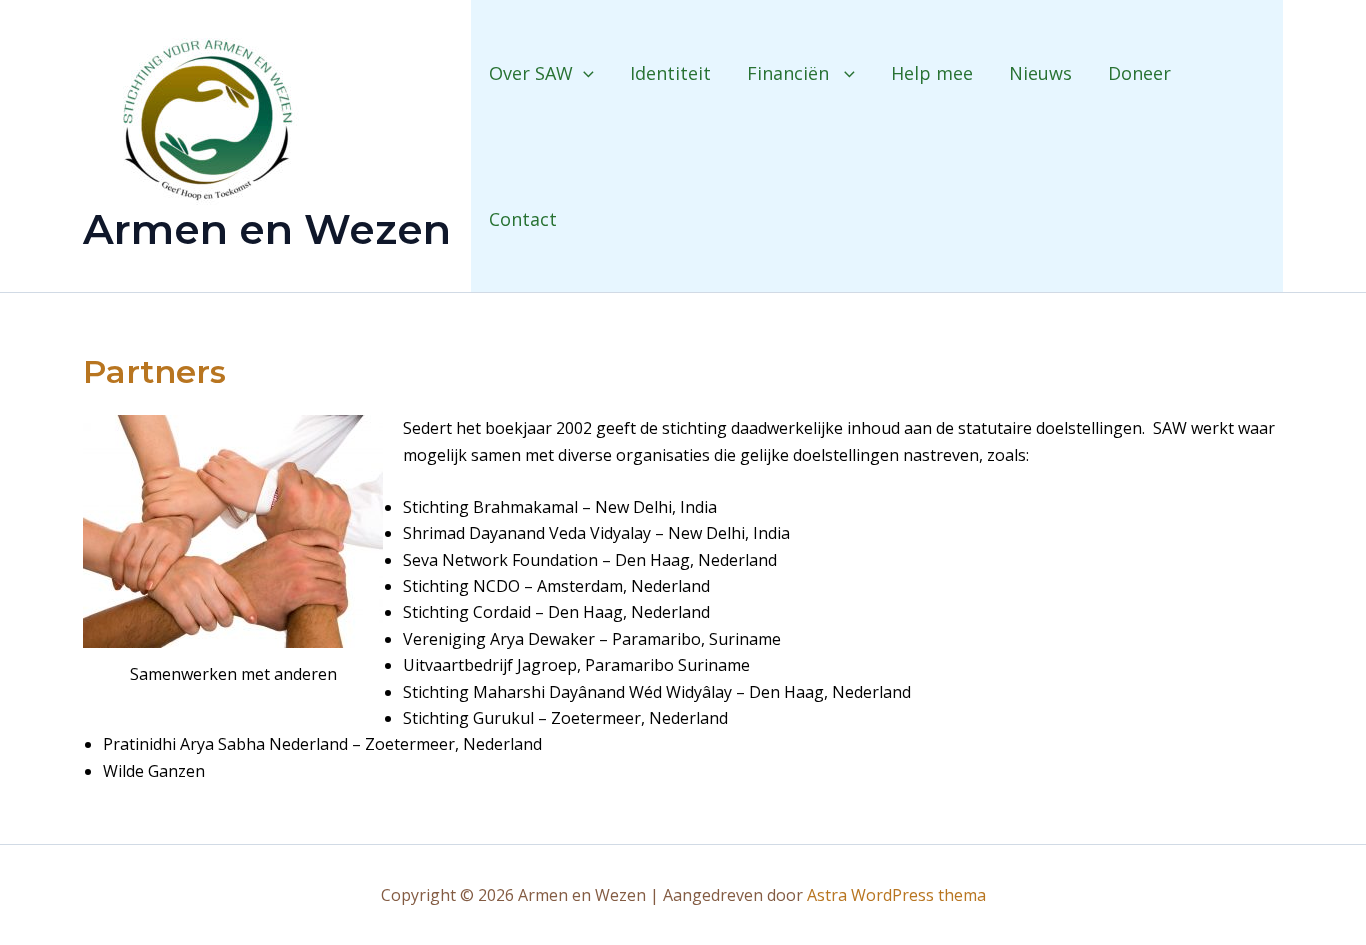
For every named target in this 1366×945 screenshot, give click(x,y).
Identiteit (670, 73)
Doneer (1139, 73)
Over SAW (531, 73)
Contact (523, 219)
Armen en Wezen (267, 229)
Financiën (790, 73)
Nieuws (1040, 73)
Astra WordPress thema (896, 895)
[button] (583, 73)
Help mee (932, 73)
